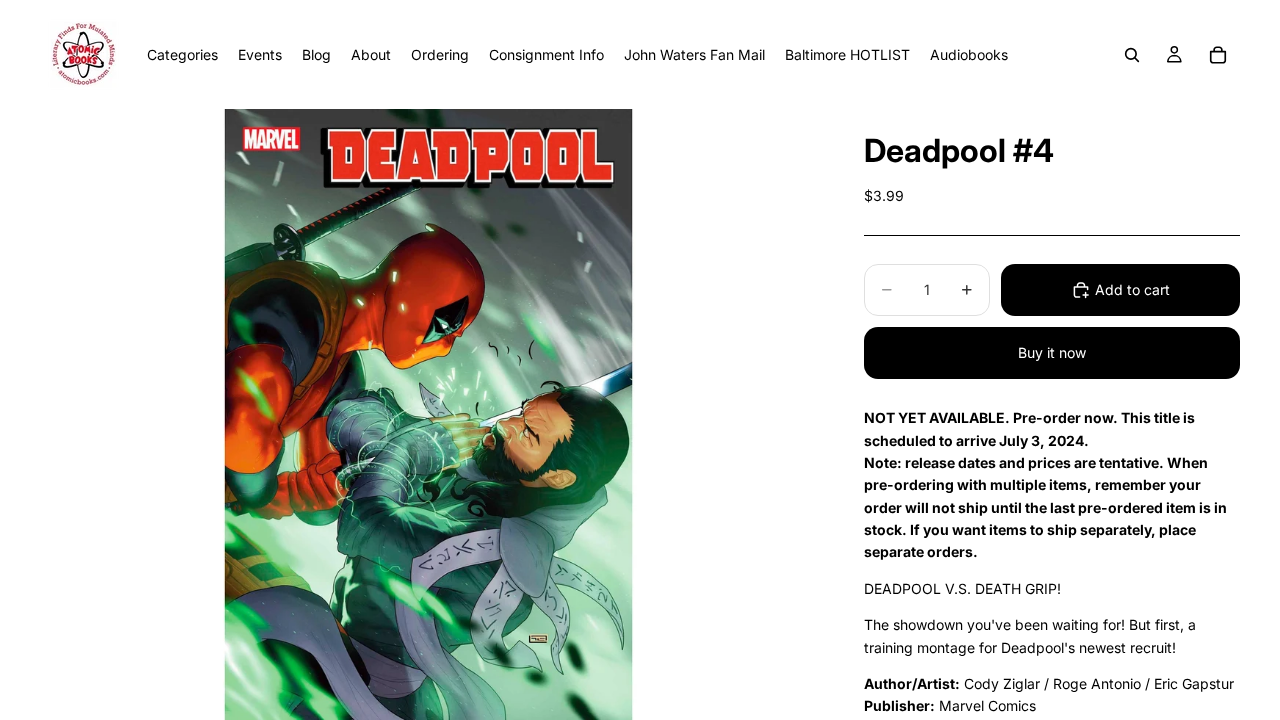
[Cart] (1218, 55)
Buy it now (1052, 352)
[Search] (1132, 55)
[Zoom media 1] (428, 414)
